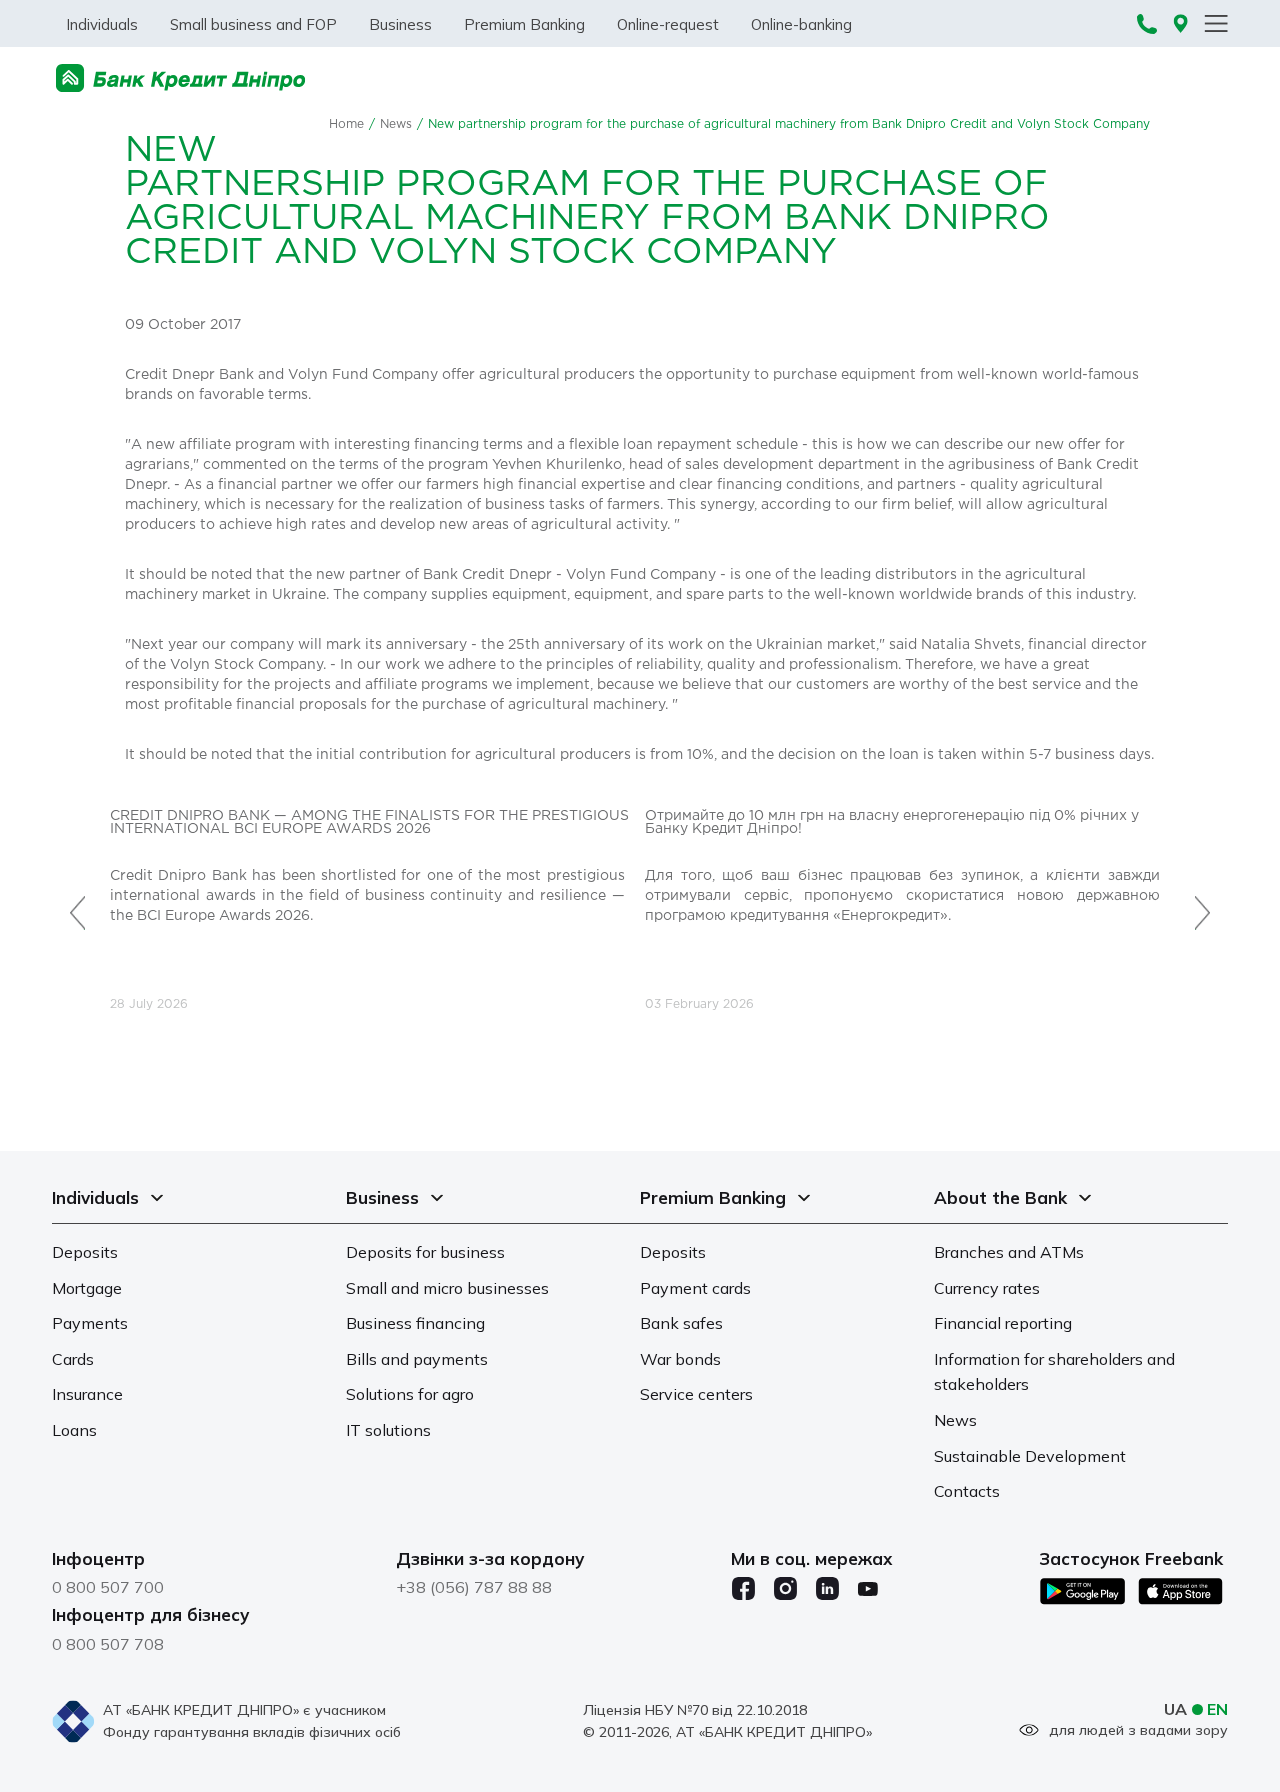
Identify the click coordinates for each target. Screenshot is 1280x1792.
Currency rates (987, 1288)
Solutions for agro (410, 1394)
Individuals (102, 24)
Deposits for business (425, 1252)
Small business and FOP (253, 24)
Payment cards (695, 1288)
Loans (74, 1430)
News (396, 124)
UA (1175, 1709)
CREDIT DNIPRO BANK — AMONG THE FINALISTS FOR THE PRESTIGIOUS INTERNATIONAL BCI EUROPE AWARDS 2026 (369, 822)
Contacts (967, 1491)
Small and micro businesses (447, 1288)
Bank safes (681, 1323)
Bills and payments (417, 1359)
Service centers (696, 1394)
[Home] (181, 78)
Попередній (77, 902)
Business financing (415, 1323)
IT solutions (388, 1430)
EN (1217, 1709)
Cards (73, 1359)
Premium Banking (524, 24)
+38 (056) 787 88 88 (474, 1587)
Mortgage (87, 1288)
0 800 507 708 (108, 1644)
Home (346, 124)
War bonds (680, 1359)
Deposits (85, 1252)
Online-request (668, 24)
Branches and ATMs (1009, 1252)
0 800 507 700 (108, 1587)
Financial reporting (1003, 1323)
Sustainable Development (1030, 1456)
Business (400, 24)
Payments (90, 1323)
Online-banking (801, 24)
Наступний (1202, 902)
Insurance (87, 1394)
